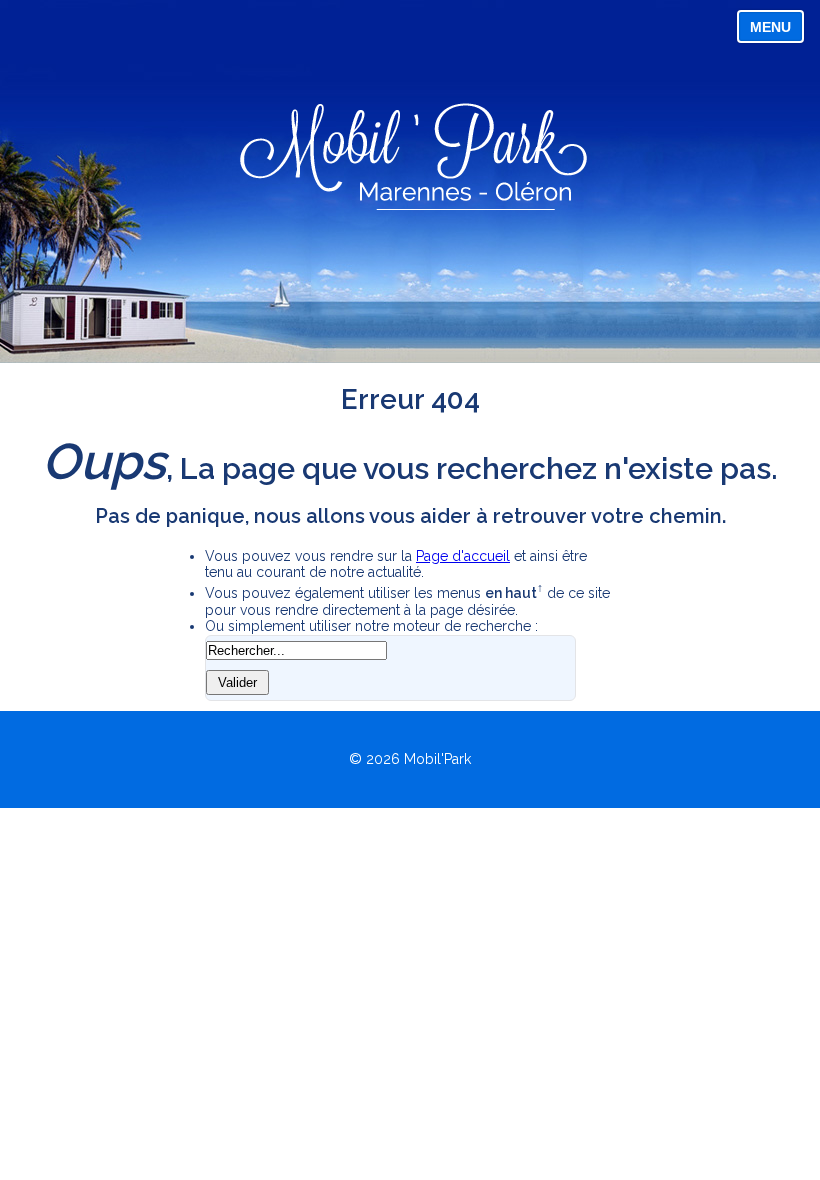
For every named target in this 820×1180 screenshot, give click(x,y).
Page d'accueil (463, 556)
